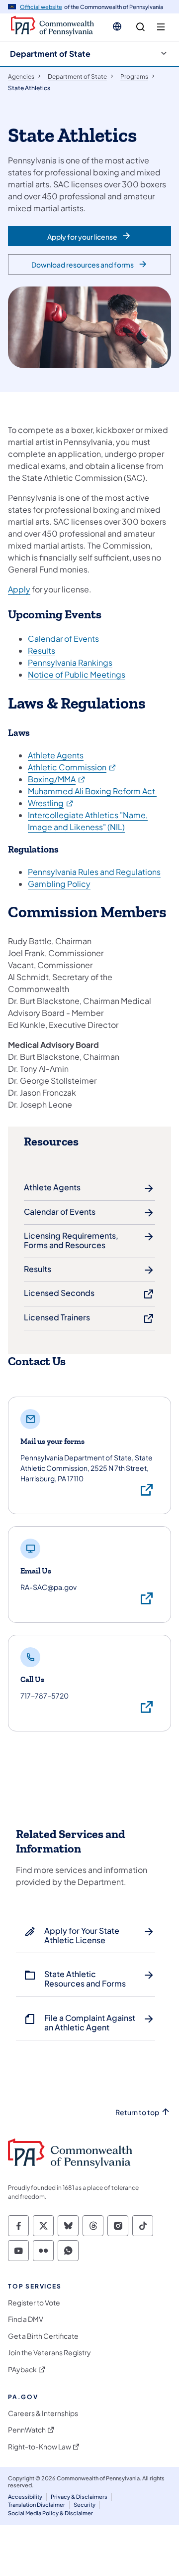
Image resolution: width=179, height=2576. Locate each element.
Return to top (137, 2112)
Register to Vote (34, 2303)
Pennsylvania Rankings (70, 662)
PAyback (22, 2369)
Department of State (50, 54)
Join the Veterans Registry (49, 2353)
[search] (140, 27)
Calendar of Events (63, 639)
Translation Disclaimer (37, 2504)
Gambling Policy (59, 884)
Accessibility (25, 2497)
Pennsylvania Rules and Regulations (94, 872)
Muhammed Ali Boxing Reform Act (92, 791)
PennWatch (27, 2430)
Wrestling (51, 803)
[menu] (161, 27)
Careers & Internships (43, 2413)
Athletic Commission (72, 767)
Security (85, 2504)
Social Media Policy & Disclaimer (50, 2513)
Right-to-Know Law (40, 2447)
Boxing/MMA (57, 779)
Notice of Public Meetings (77, 674)
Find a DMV (26, 2319)
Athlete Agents (56, 755)
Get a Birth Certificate (43, 2336)
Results (42, 650)
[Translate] (117, 26)
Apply (19, 589)
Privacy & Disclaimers (79, 2497)
